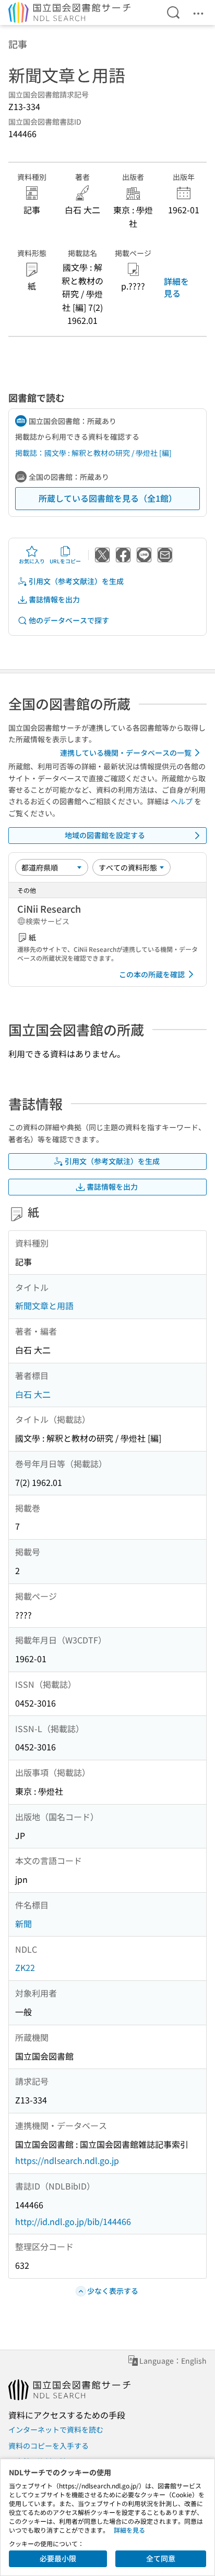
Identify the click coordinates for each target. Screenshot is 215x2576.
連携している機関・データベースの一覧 (126, 753)
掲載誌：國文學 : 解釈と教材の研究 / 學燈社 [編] (93, 453)
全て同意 (161, 2558)
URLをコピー (65, 561)
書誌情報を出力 (54, 599)
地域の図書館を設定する (105, 835)
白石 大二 (33, 1394)
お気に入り (32, 561)
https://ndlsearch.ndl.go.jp (67, 2160)
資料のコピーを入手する (49, 2446)
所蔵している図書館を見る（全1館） (108, 498)
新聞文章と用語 (44, 1305)
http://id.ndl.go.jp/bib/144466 (73, 2221)
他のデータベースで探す (69, 620)
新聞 (23, 1924)
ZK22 (25, 1967)
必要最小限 (58, 2558)
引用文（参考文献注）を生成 (76, 581)
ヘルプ (182, 801)
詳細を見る (176, 287)
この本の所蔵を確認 (152, 974)
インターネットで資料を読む (56, 2429)
